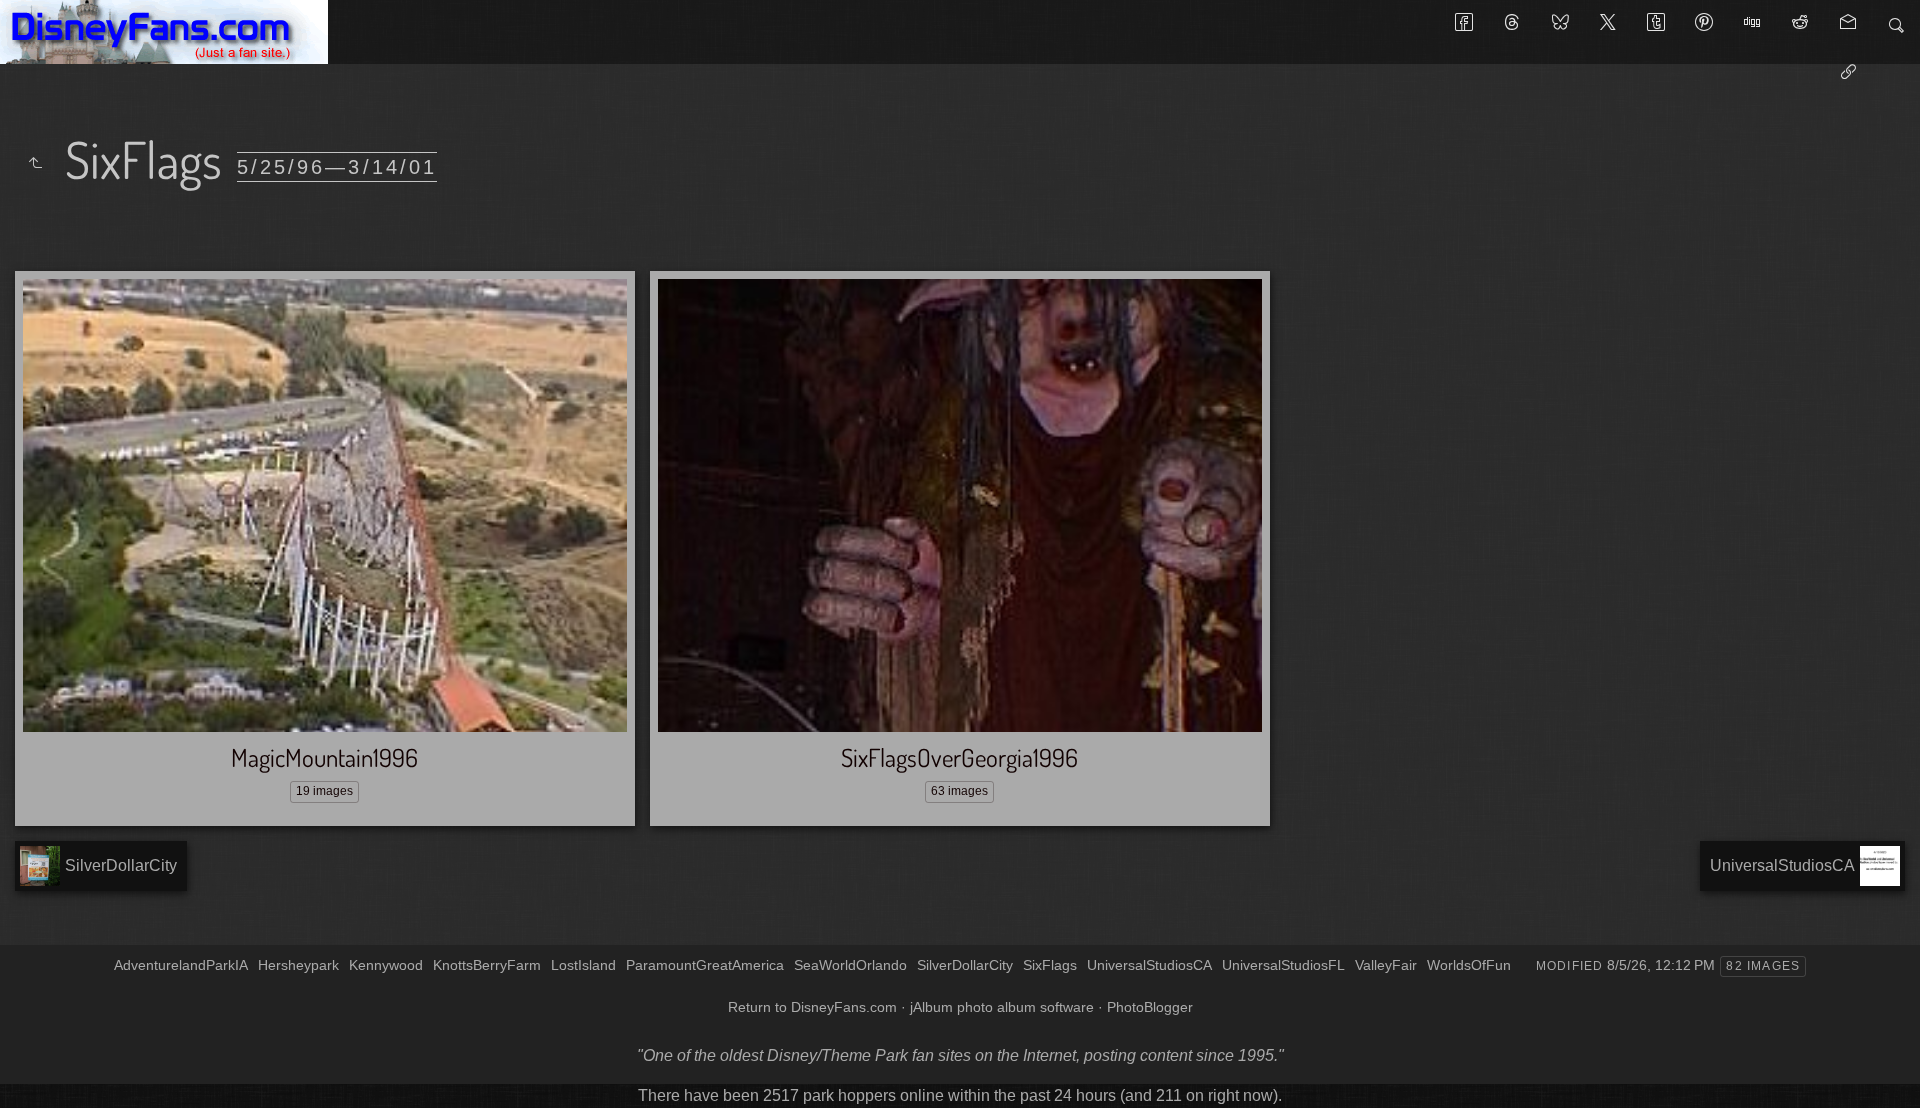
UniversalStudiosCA (1149, 965)
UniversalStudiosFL (1283, 965)
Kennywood (386, 965)
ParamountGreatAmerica (705, 965)
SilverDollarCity (965, 965)
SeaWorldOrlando (850, 965)
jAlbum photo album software (1002, 1007)
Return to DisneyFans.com (812, 1007)
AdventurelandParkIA (181, 965)
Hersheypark (298, 965)
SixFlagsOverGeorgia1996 (959, 757)
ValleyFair (1386, 965)
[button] (31, 1077)
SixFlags (1050, 965)
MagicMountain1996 (324, 757)
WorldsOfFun (1469, 965)
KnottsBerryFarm (487, 965)
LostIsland (583, 965)
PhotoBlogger (1150, 1007)
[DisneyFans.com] (164, 32)
